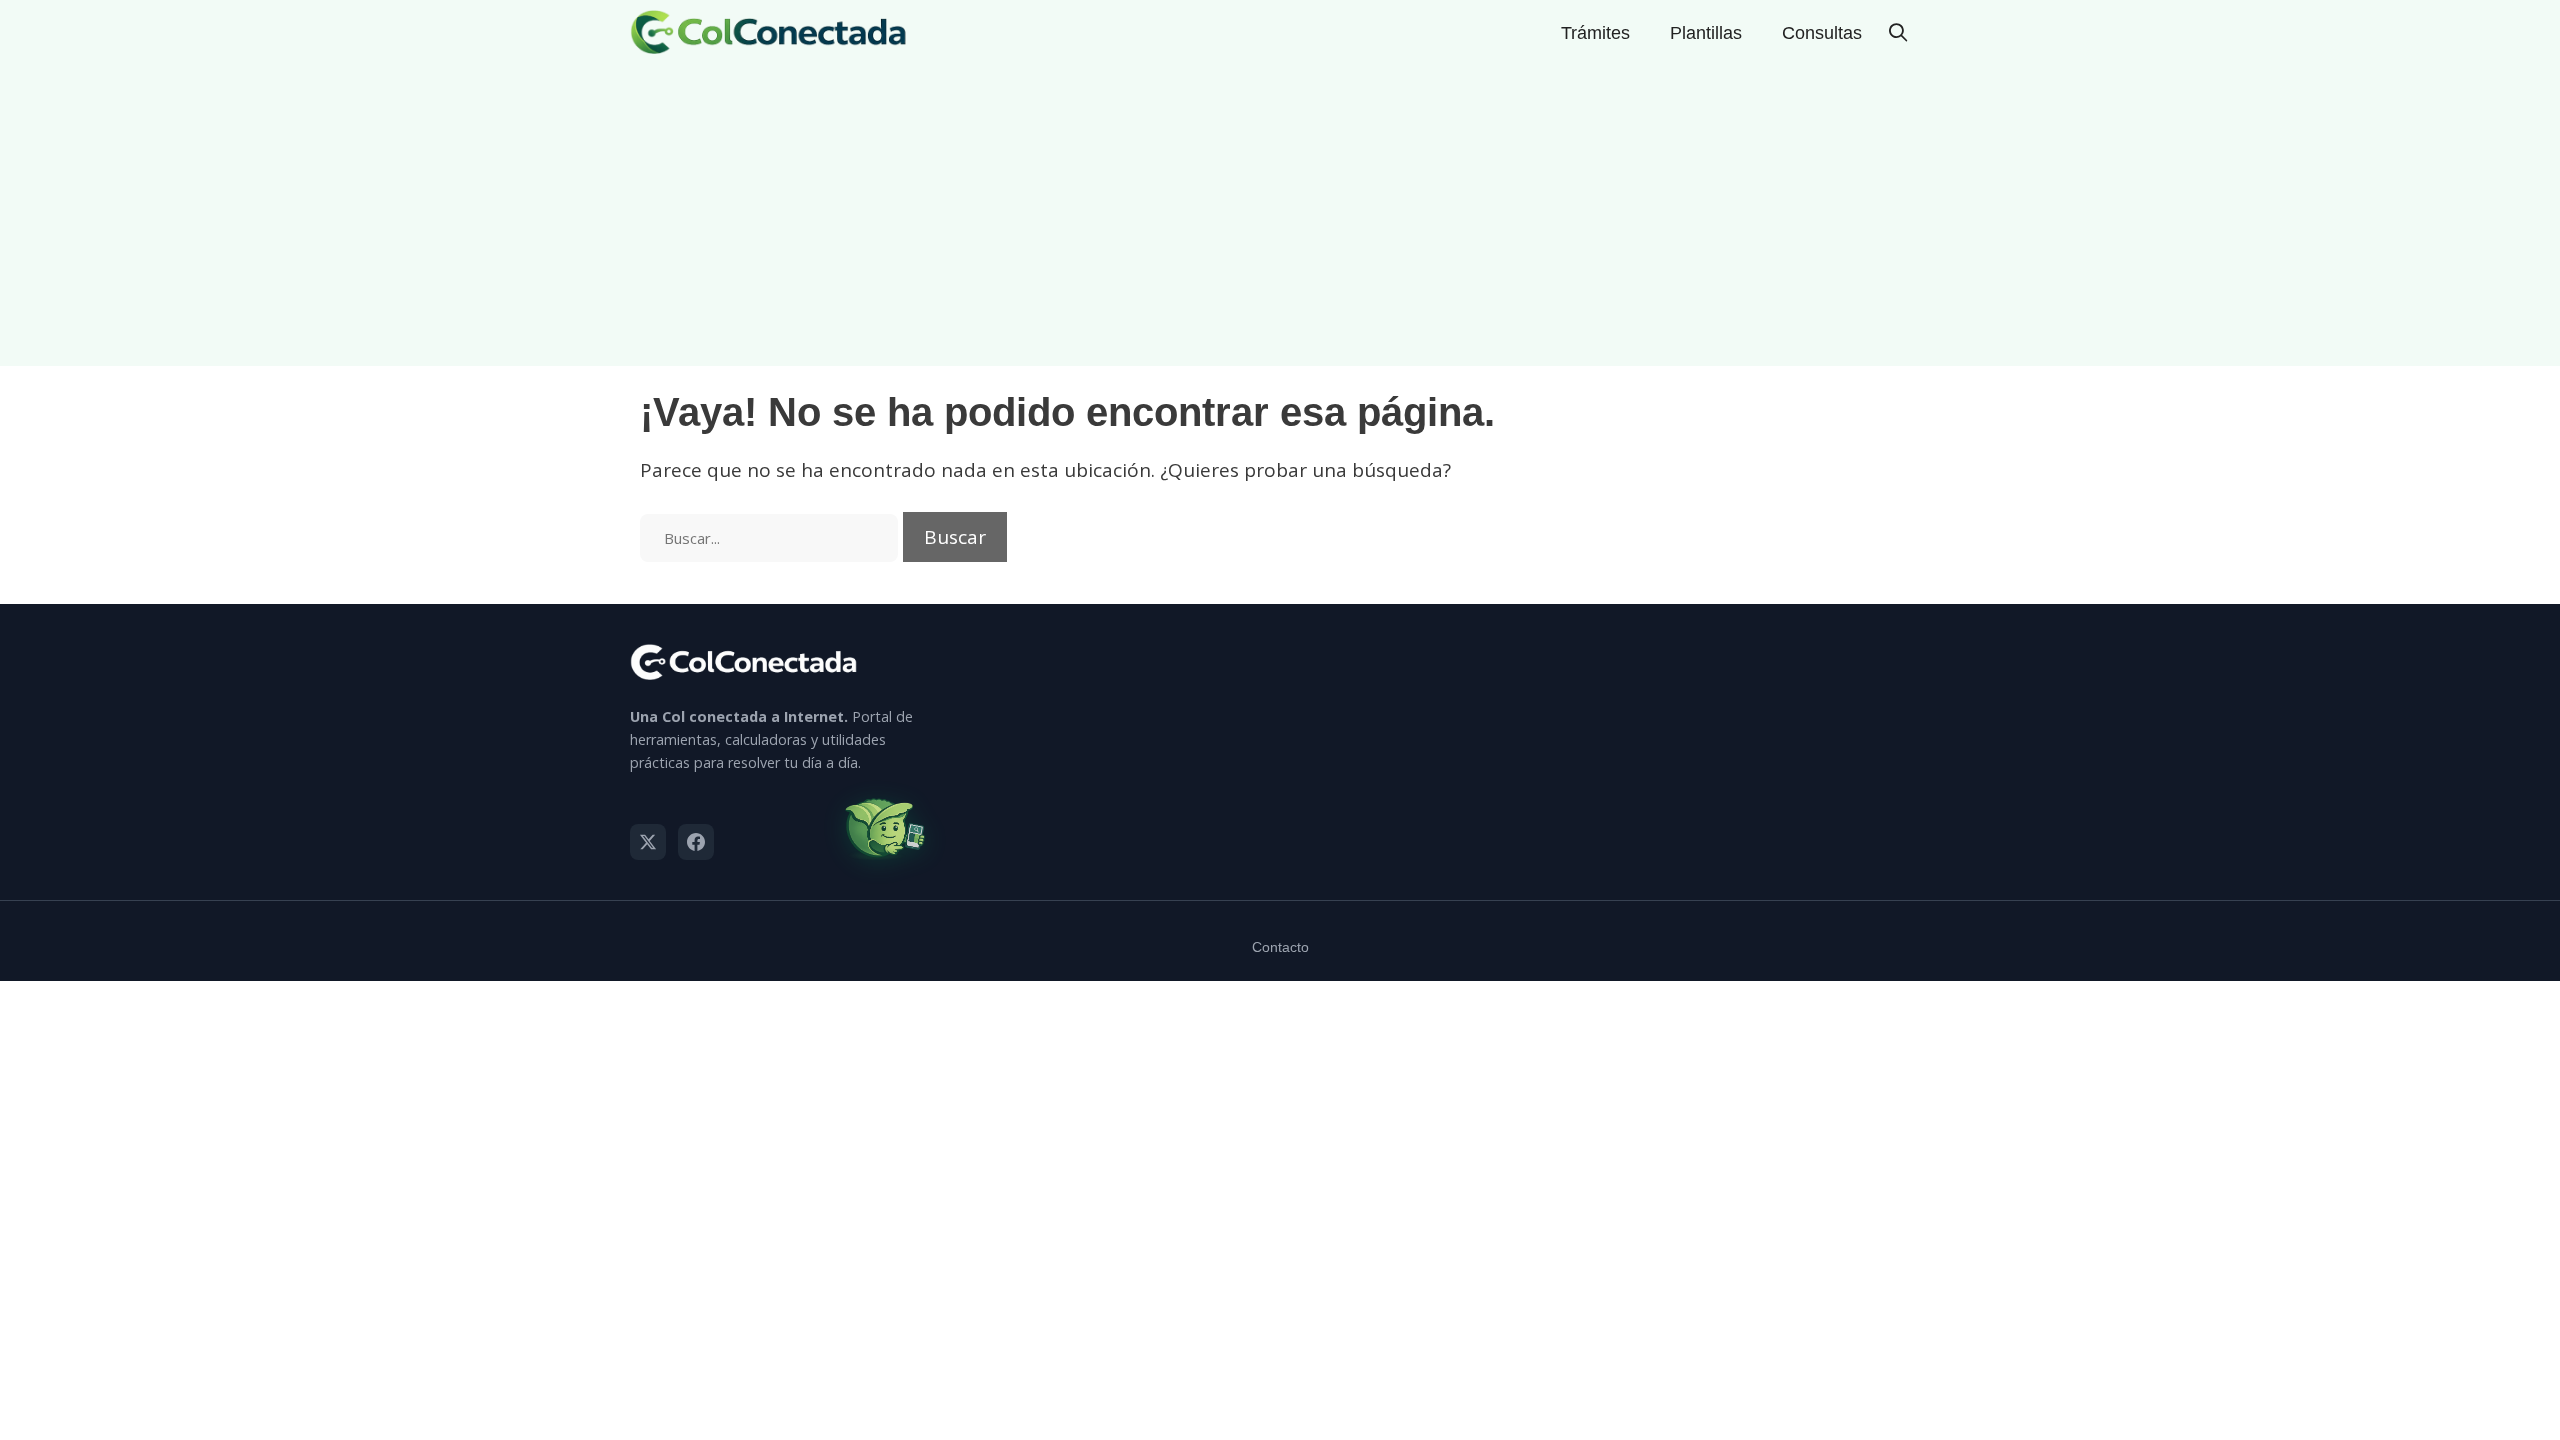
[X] (648, 842)
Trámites (1595, 33)
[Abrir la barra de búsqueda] (1898, 33)
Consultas (1822, 33)
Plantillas (1706, 33)
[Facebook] (696, 842)
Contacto (1280, 947)
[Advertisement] (1280, 216)
